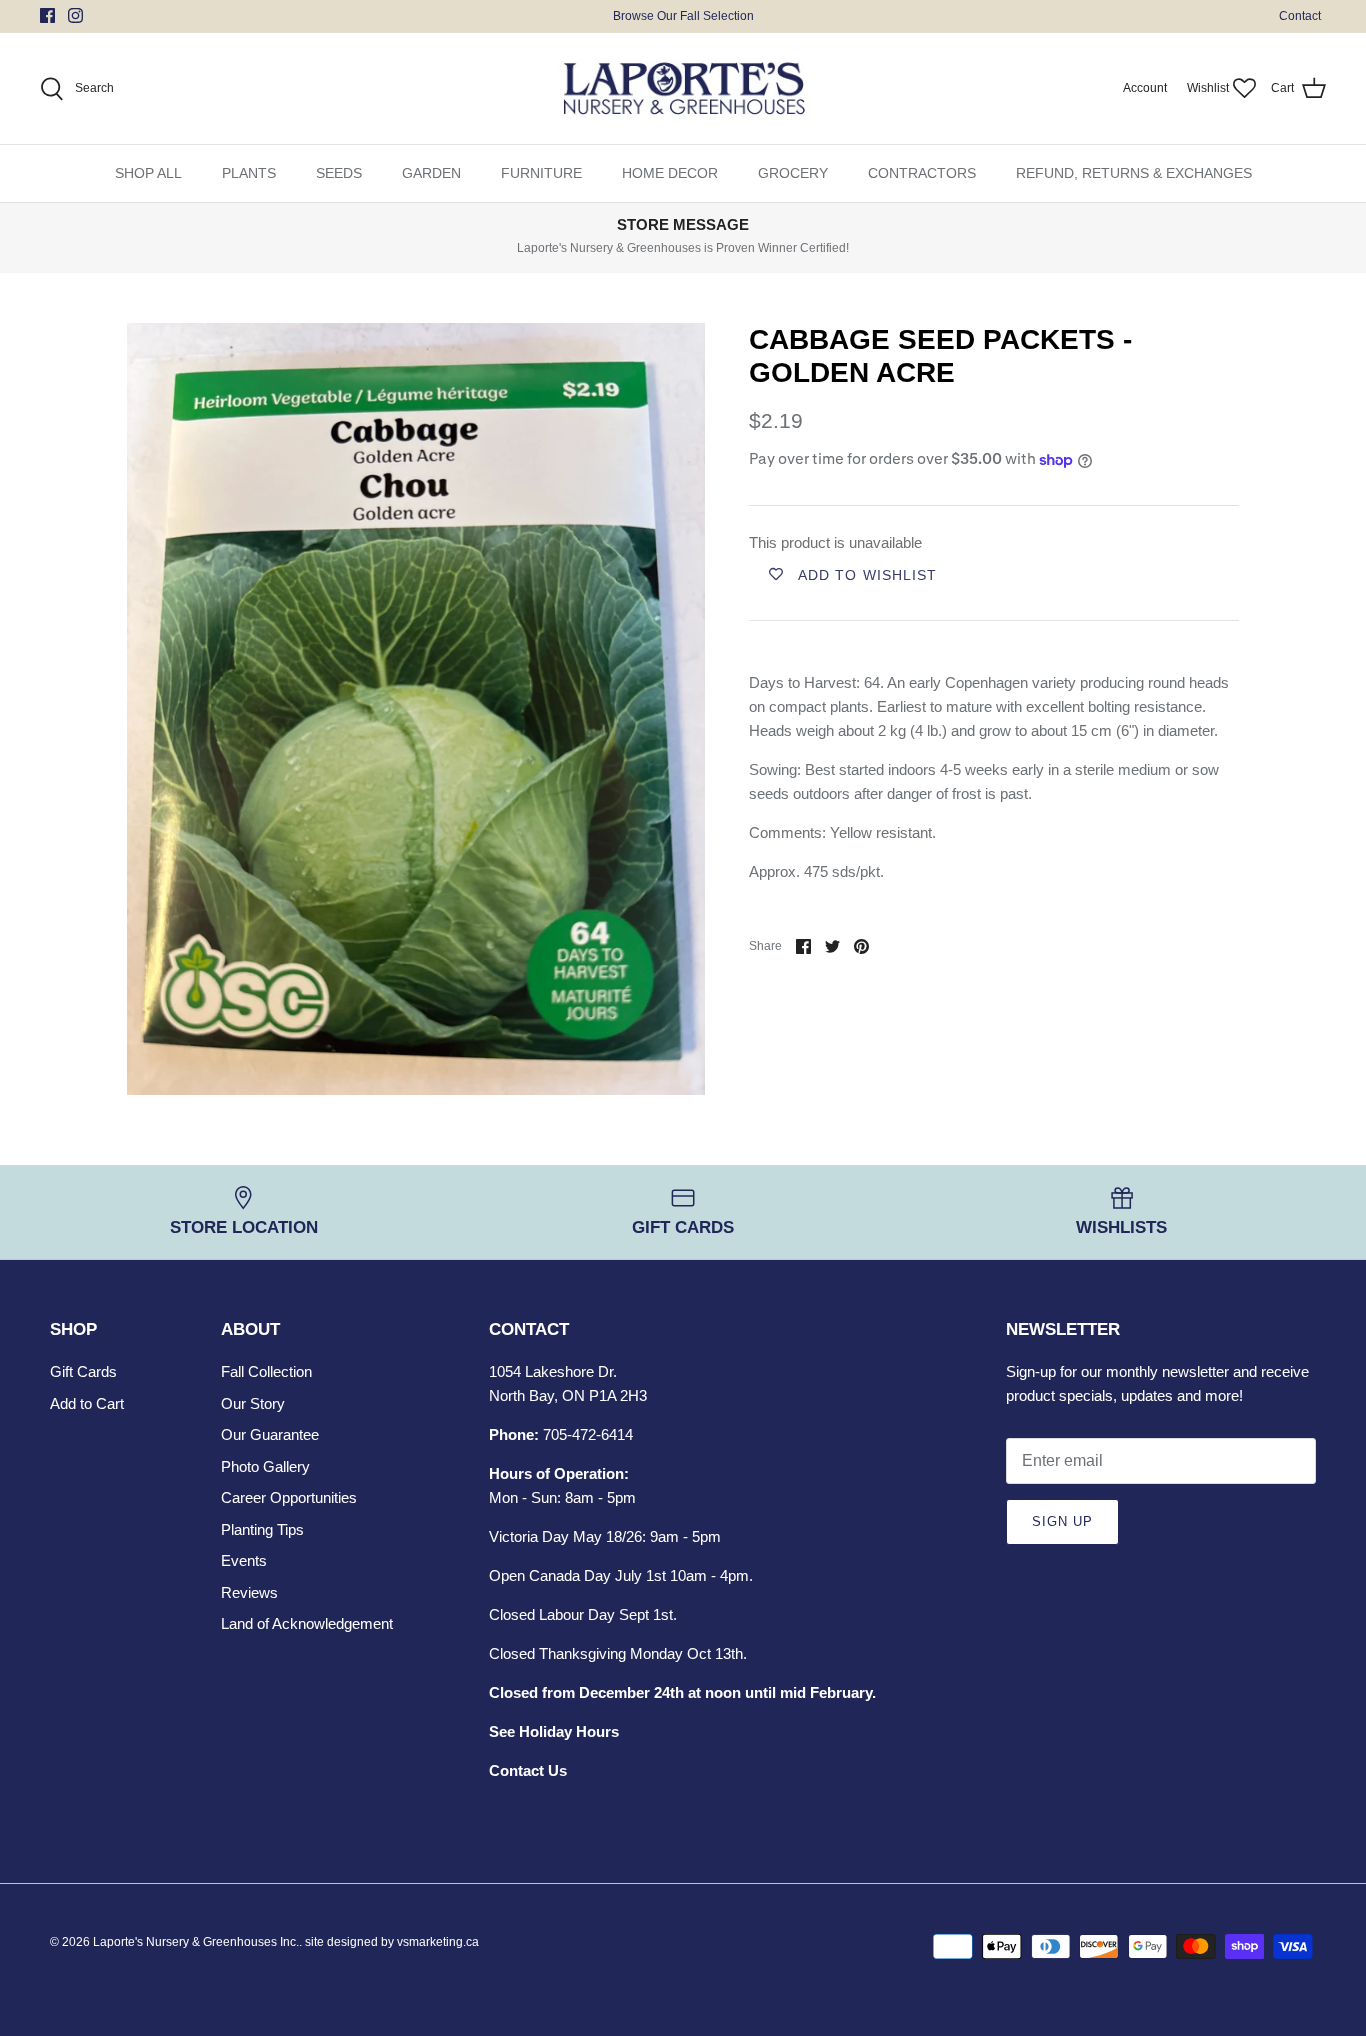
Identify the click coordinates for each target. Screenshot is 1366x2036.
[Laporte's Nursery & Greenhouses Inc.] (683, 89)
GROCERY (793, 173)
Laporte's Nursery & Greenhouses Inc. (196, 1942)
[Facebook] (47, 15)
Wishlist (1208, 88)
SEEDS (339, 173)
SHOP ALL (148, 173)
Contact (1300, 16)
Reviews (249, 1592)
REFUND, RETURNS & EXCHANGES (1134, 173)
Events (244, 1560)
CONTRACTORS (922, 173)
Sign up (1062, 1521)
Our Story (253, 1403)
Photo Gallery (265, 1466)
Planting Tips (262, 1529)
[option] (416, 709)
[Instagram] (75, 15)
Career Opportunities (289, 1497)
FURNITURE (541, 173)
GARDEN (431, 173)
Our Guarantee (270, 1434)
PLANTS (249, 173)
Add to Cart (87, 1403)
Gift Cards (83, 1371)
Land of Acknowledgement (307, 1623)
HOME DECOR (670, 173)
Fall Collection (266, 1371)
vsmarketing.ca (438, 1942)
